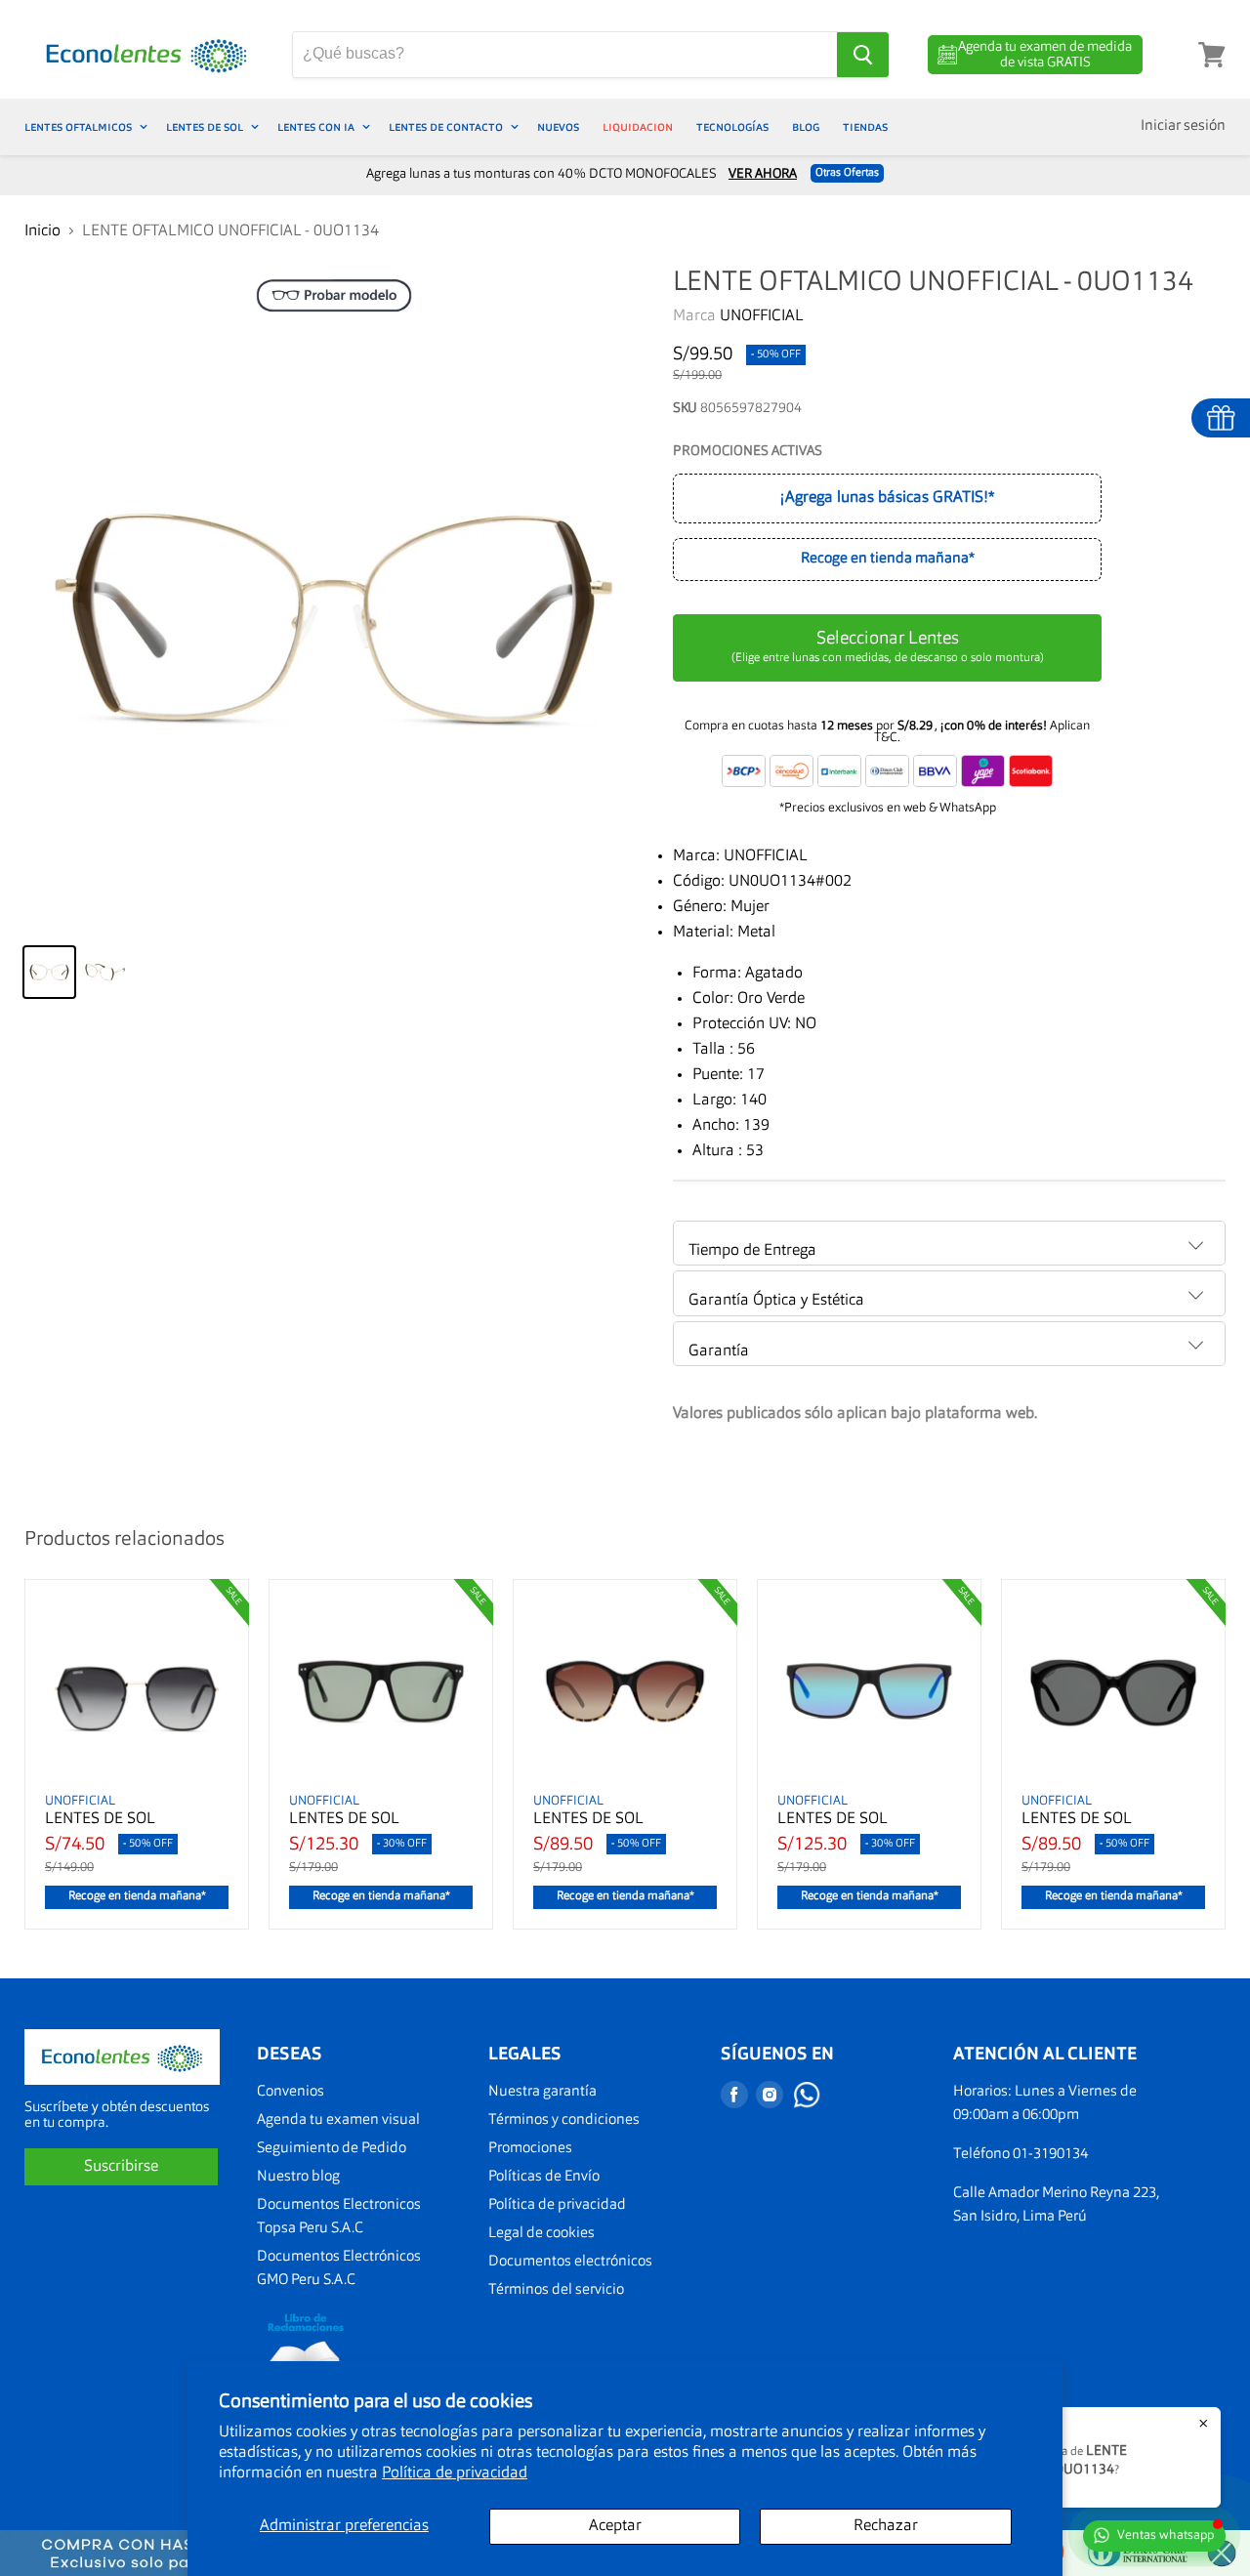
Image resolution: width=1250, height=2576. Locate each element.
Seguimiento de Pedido (332, 2149)
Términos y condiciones (564, 2120)
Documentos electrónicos (570, 2262)
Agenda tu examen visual (338, 2120)
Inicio (42, 231)
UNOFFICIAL (762, 316)
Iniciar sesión (1183, 126)
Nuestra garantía (542, 2092)
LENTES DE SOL (206, 127)
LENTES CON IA (317, 127)
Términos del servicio (556, 2290)
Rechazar (886, 2526)
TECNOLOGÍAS (732, 127)
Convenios (291, 2092)
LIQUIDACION (638, 127)
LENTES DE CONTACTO (447, 127)
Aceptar (615, 2526)
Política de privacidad (455, 2473)
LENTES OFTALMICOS (80, 127)
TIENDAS (865, 127)
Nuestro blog (298, 2177)
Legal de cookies (542, 2234)
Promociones (530, 2149)
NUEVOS (558, 127)
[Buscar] (863, 55)
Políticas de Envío (544, 2177)
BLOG (806, 127)
